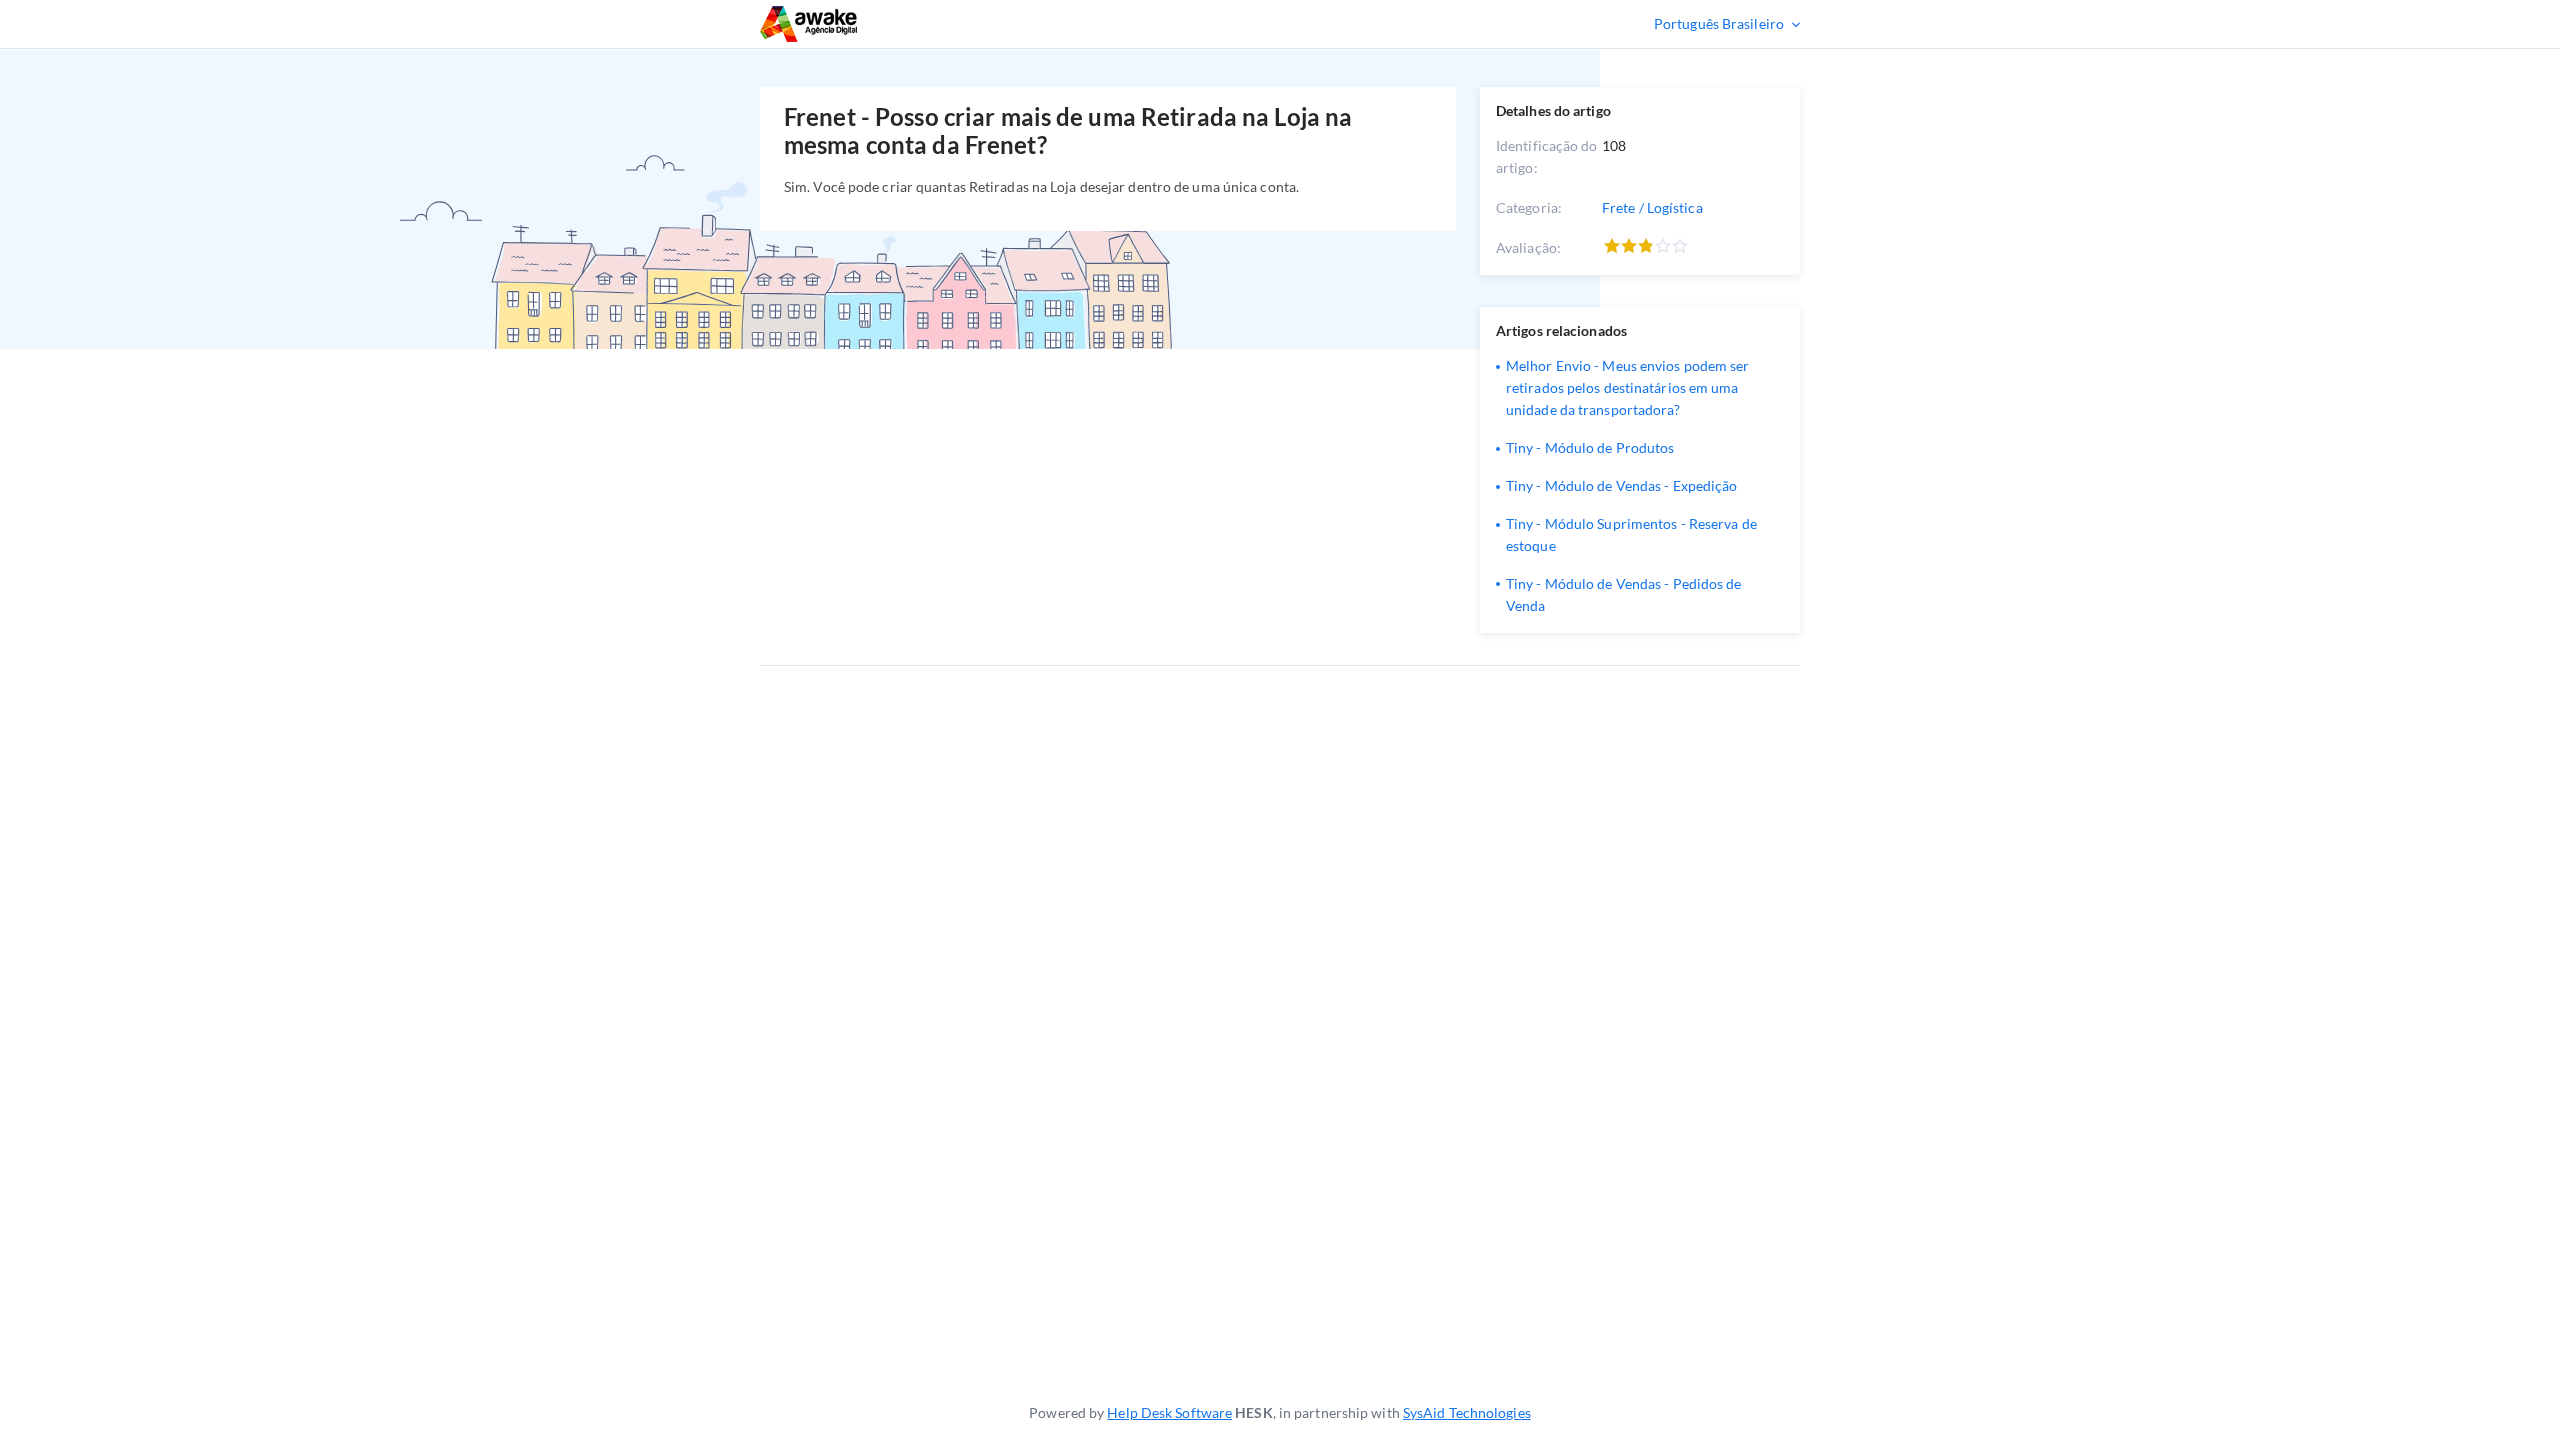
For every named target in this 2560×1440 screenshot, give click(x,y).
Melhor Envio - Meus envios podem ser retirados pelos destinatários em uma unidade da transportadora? (1628, 387)
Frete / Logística (1652, 207)
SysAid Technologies (1467, 1412)
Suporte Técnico (868, 24)
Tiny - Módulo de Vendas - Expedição (1622, 485)
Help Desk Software (1169, 1412)
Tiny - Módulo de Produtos (1590, 447)
